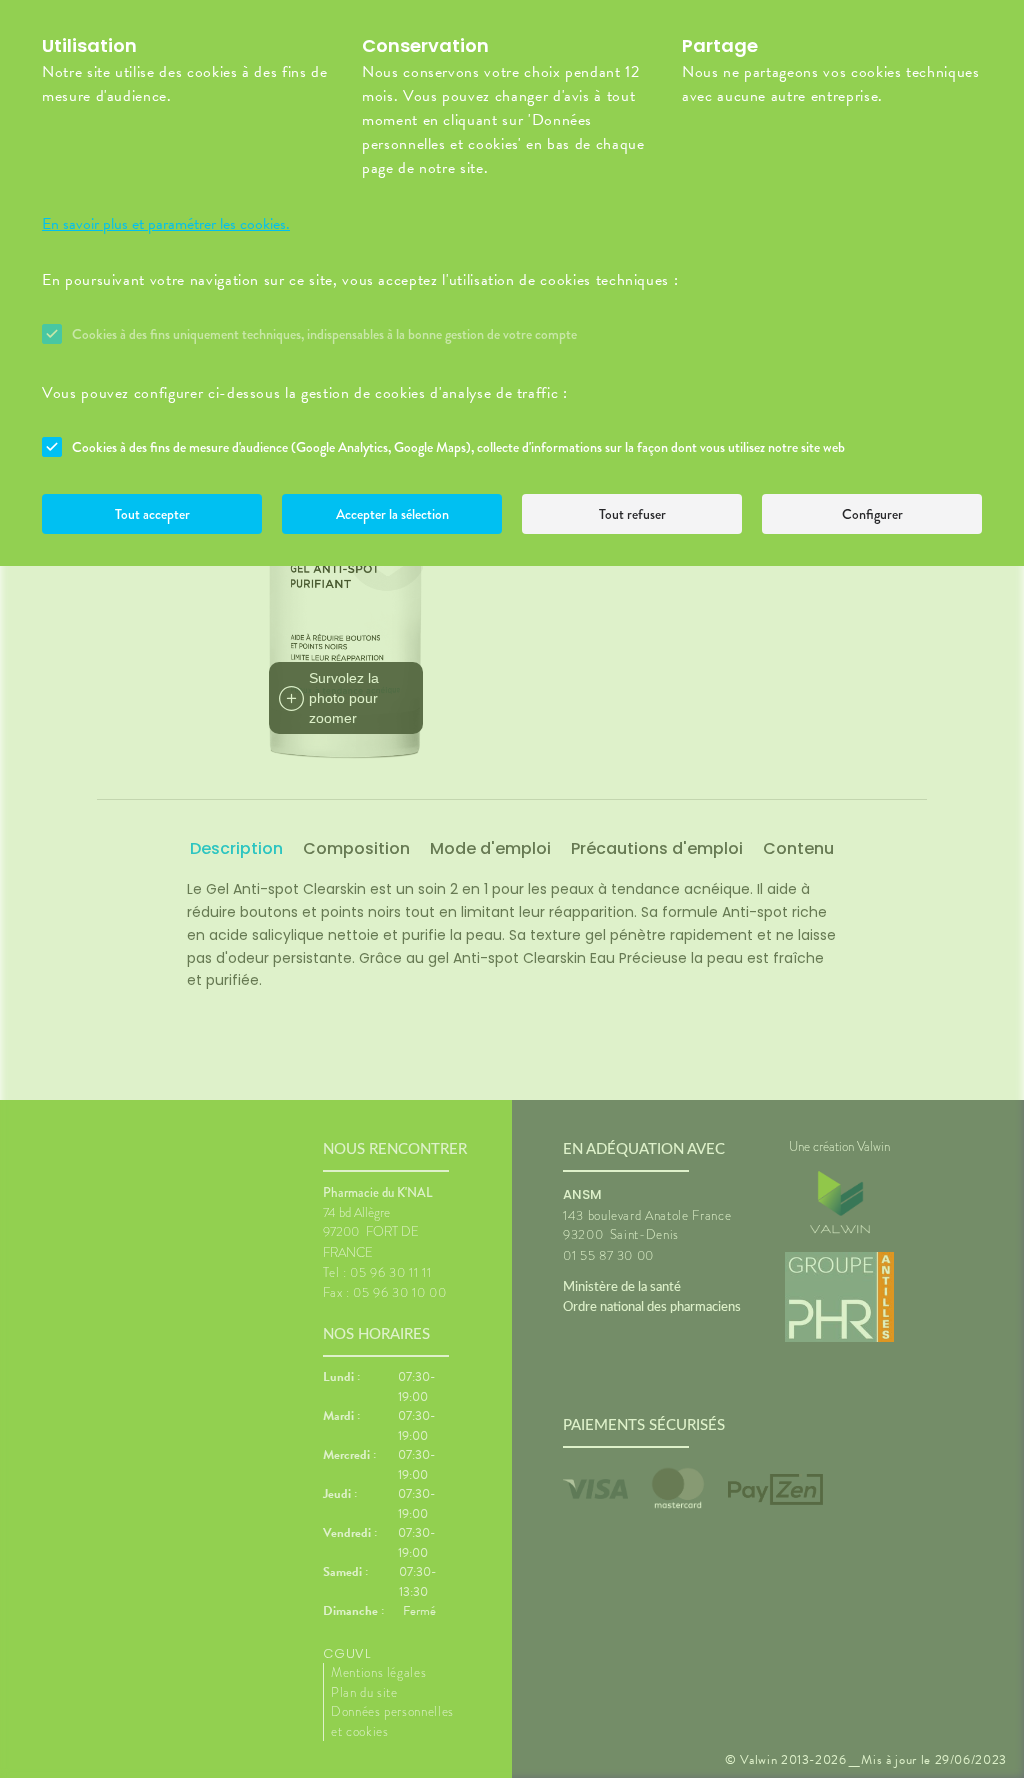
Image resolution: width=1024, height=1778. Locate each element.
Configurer (872, 514)
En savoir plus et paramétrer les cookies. (166, 224)
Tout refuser (632, 514)
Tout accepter (152, 514)
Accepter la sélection (392, 514)
